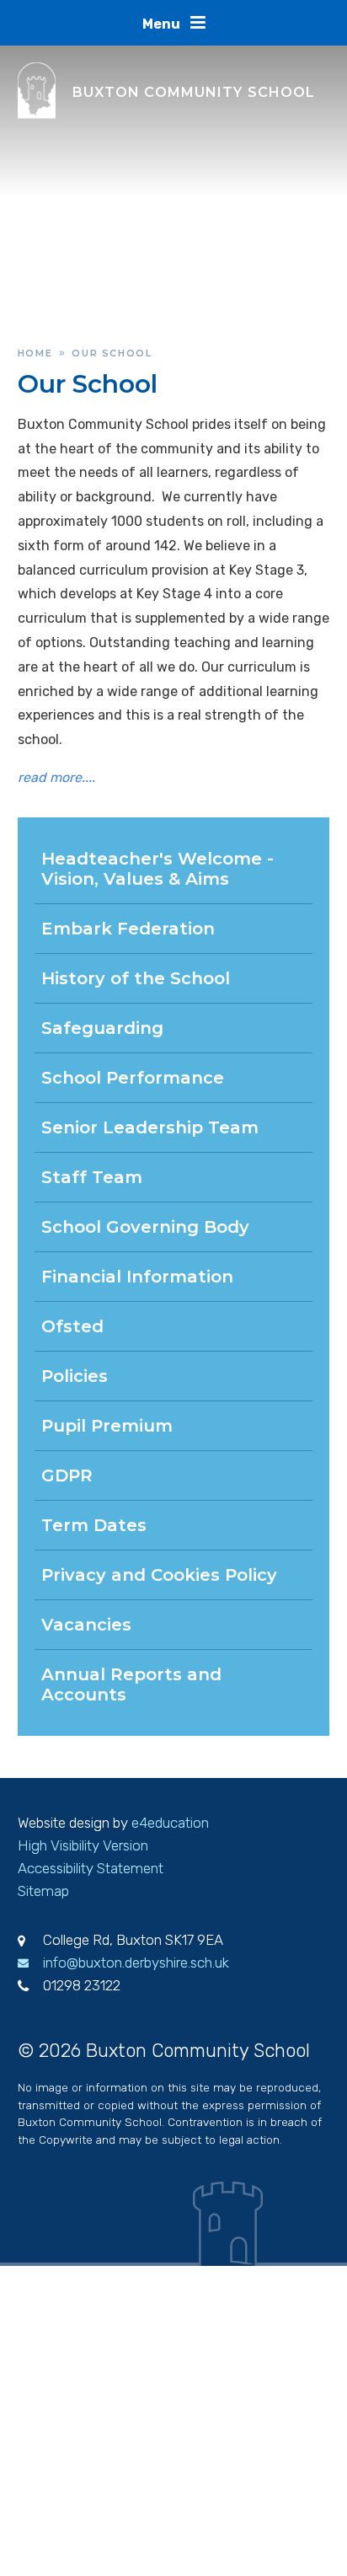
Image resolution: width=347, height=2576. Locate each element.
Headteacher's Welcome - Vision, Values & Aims (157, 869)
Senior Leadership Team (150, 1127)
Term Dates (94, 1525)
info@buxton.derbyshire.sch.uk (136, 1963)
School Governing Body (145, 1227)
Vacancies (86, 1625)
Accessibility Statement (91, 1868)
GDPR (67, 1475)
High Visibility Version (83, 1845)
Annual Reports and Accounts (131, 1684)
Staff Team (92, 1177)
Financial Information (137, 1277)
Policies (75, 1376)
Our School (112, 353)
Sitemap (43, 1891)
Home (35, 353)
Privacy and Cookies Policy (159, 1575)
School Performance (133, 1078)
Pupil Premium (107, 1426)
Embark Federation (128, 929)
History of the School (136, 978)
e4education (170, 1823)
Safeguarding (102, 1028)
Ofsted (72, 1326)
